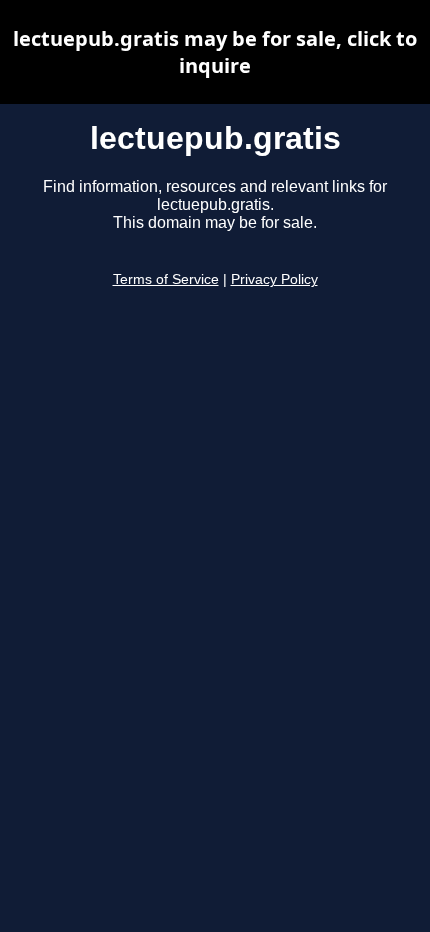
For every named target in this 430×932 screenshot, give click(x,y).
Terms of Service (166, 279)
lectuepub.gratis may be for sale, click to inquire (215, 52)
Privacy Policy (274, 279)
